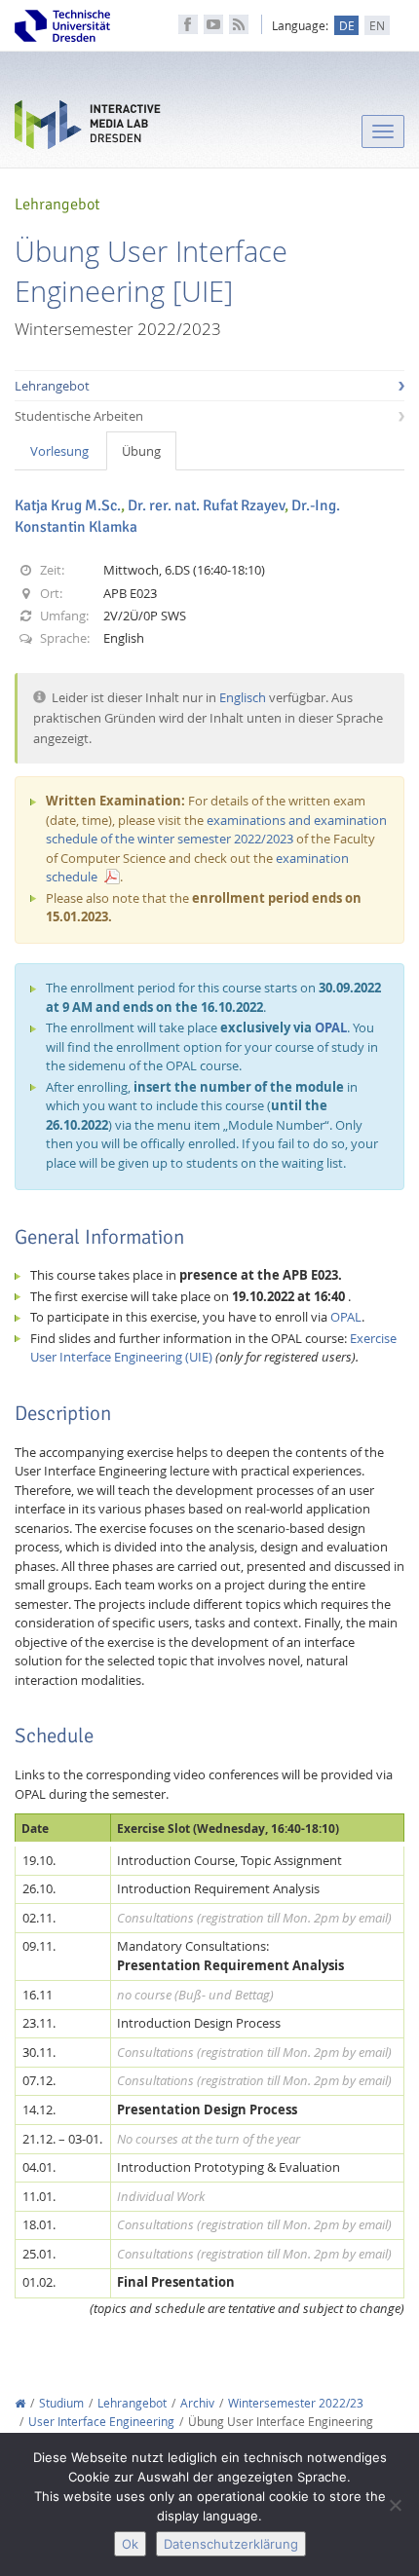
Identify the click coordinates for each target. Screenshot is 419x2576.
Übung (141, 451)
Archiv (197, 2403)
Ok (130, 2544)
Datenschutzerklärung (231, 2544)
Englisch (243, 697)
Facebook (188, 24)
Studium (61, 2403)
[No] (395, 2505)
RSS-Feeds (239, 24)
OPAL (331, 1027)
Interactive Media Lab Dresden (88, 129)
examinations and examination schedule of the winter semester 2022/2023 (216, 830)
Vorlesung (59, 451)
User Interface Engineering (101, 2422)
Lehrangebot (52, 386)
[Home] (20, 2403)
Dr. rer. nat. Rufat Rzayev (206, 505)
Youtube (213, 24)
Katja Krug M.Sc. (68, 505)
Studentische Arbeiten (79, 416)
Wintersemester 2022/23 (296, 2403)
